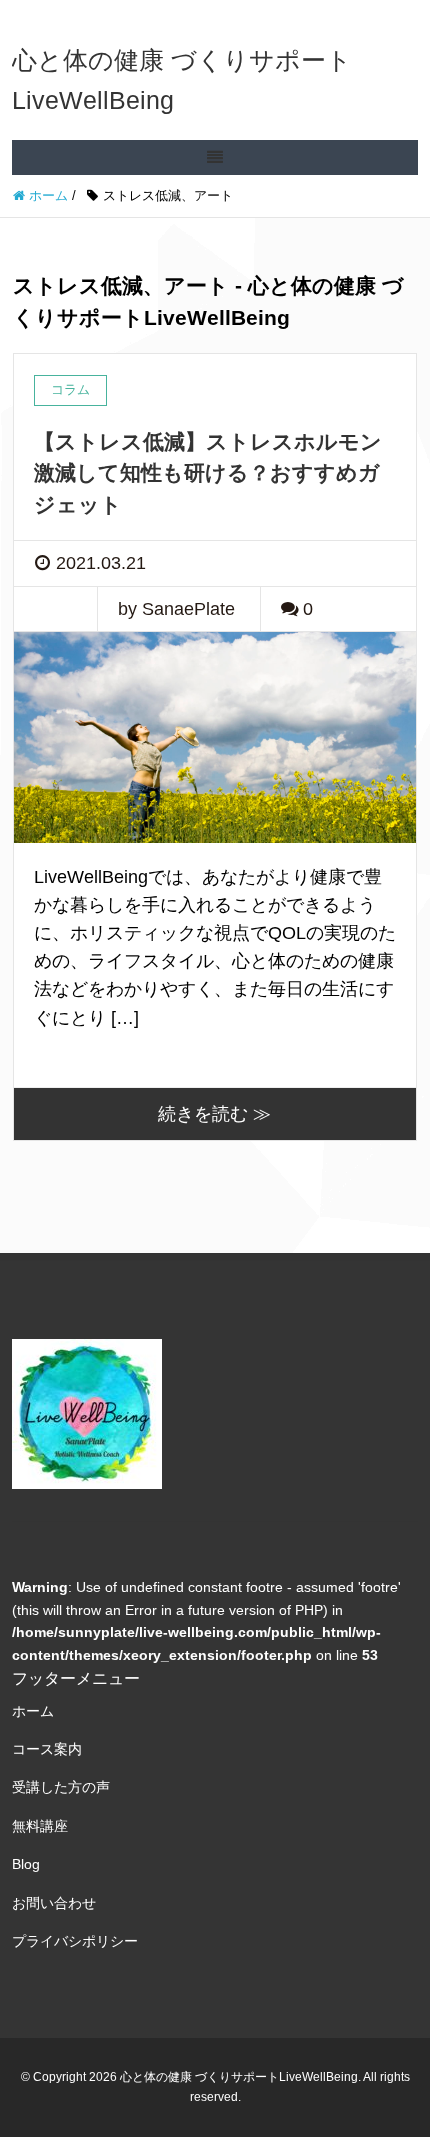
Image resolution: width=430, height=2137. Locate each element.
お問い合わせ (54, 1903)
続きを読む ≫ (214, 1114)
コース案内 (47, 1749)
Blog (26, 1864)
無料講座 (40, 1826)
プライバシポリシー (75, 1941)
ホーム (33, 1711)
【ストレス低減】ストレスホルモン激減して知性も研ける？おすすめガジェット (208, 473)
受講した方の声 (61, 1787)
